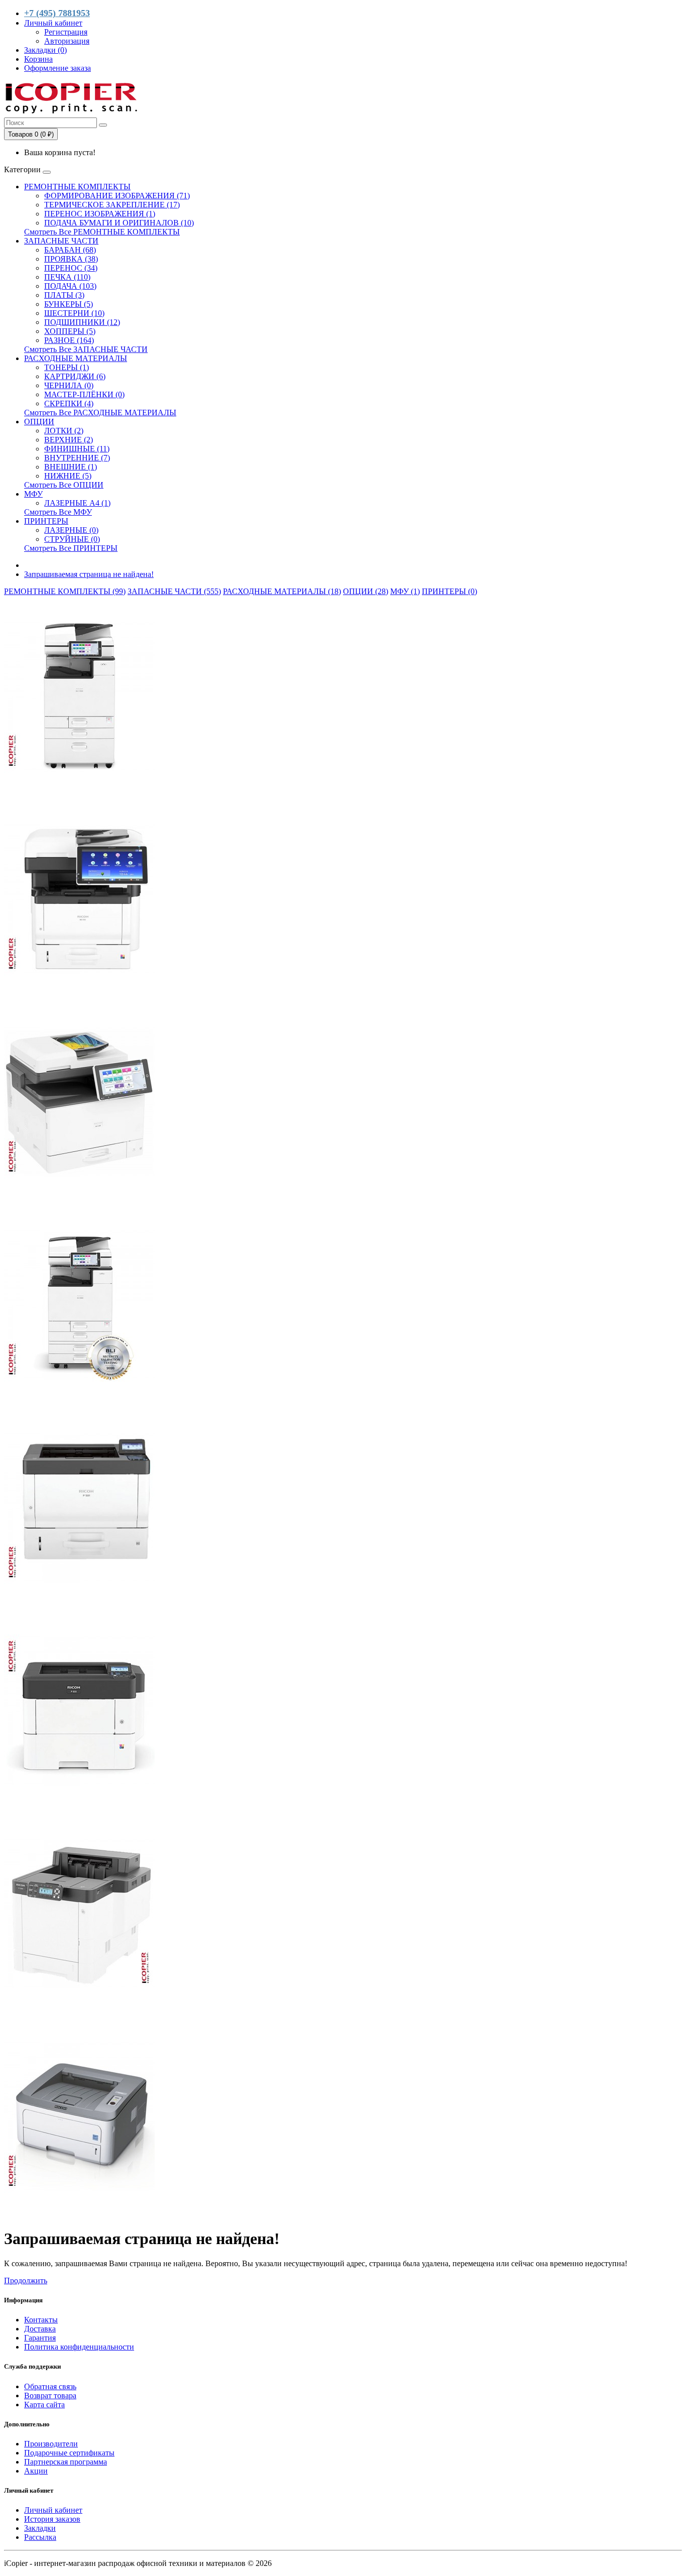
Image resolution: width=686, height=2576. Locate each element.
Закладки (40, 2528)
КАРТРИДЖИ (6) (75, 376)
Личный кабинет (53, 2510)
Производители (51, 2444)
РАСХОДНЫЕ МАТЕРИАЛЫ (76, 358)
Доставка (40, 2329)
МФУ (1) (405, 591)
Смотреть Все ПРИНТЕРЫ (71, 548)
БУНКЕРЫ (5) (69, 304)
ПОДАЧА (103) (70, 286)
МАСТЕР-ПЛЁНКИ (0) (84, 394)
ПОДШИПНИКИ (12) (82, 322)
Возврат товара (50, 2395)
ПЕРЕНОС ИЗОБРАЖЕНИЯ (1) (100, 214)
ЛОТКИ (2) (64, 431)
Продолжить (26, 2280)
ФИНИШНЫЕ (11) (77, 449)
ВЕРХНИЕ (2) (69, 440)
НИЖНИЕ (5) (68, 476)
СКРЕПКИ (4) (69, 403)
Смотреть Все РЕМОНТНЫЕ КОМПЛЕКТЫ (102, 232)
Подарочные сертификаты (69, 2453)
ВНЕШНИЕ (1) (71, 467)
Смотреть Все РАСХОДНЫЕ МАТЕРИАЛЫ (100, 413)
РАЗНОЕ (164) (69, 340)
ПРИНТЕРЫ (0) (449, 591)
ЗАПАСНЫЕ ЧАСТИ (61, 241)
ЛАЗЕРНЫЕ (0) (71, 530)
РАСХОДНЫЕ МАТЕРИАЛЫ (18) (282, 591)
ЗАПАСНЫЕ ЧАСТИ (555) (174, 591)
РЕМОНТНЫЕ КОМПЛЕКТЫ (77, 187)
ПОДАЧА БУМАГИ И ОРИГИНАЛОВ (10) (119, 223)
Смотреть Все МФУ (58, 512)
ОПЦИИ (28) (366, 591)
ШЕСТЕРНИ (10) (74, 313)
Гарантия (40, 2338)
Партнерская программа (66, 2462)
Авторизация (67, 41)
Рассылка (40, 2537)
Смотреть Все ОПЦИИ (64, 485)
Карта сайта (44, 2405)
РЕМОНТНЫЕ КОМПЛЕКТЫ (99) (65, 591)
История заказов (52, 2519)
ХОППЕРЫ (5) (70, 331)
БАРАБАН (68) (70, 250)
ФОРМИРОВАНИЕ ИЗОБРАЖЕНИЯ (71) (117, 196)
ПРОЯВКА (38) (71, 259)
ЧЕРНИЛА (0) (69, 385)
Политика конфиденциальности (79, 2347)
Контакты (41, 2320)
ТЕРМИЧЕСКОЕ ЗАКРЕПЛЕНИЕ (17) (112, 205)
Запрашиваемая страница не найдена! (89, 574)
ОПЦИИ (39, 422)
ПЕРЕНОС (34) (71, 268)
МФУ (33, 494)
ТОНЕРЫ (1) (67, 367)
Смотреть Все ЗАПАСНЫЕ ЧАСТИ (86, 349)
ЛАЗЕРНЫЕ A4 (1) (77, 503)
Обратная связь (50, 2386)
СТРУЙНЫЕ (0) (72, 539)
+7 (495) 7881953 (57, 13)
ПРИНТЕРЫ (46, 521)
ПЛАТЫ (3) (64, 295)
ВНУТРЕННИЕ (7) (77, 458)
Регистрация (66, 32)
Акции (36, 2471)
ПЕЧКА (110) (67, 277)
